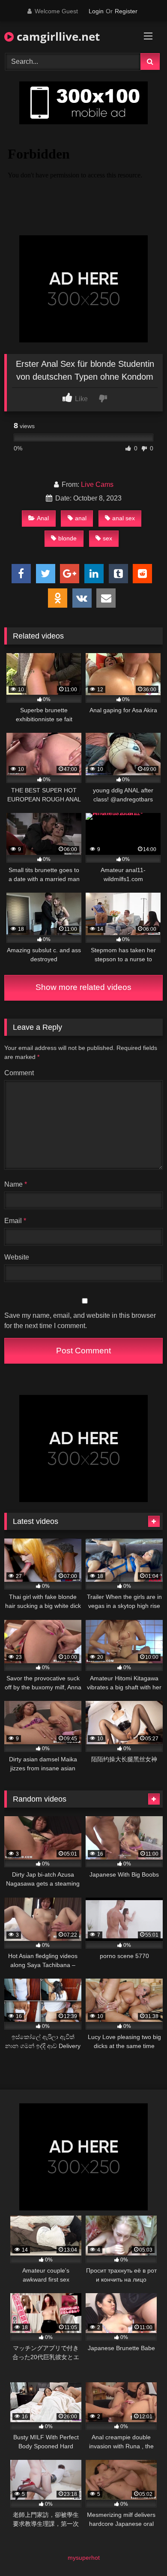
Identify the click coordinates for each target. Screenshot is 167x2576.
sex (107, 538)
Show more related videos (83, 987)
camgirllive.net (57, 36)
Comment (19, 1073)
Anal (43, 518)
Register (126, 11)
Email (15, 1221)
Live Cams (97, 484)
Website (17, 1257)
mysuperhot (84, 2558)
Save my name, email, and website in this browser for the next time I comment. (80, 1321)
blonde (67, 538)
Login (96, 11)
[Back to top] (140, 2551)
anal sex (124, 518)
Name (16, 1184)
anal (81, 518)
